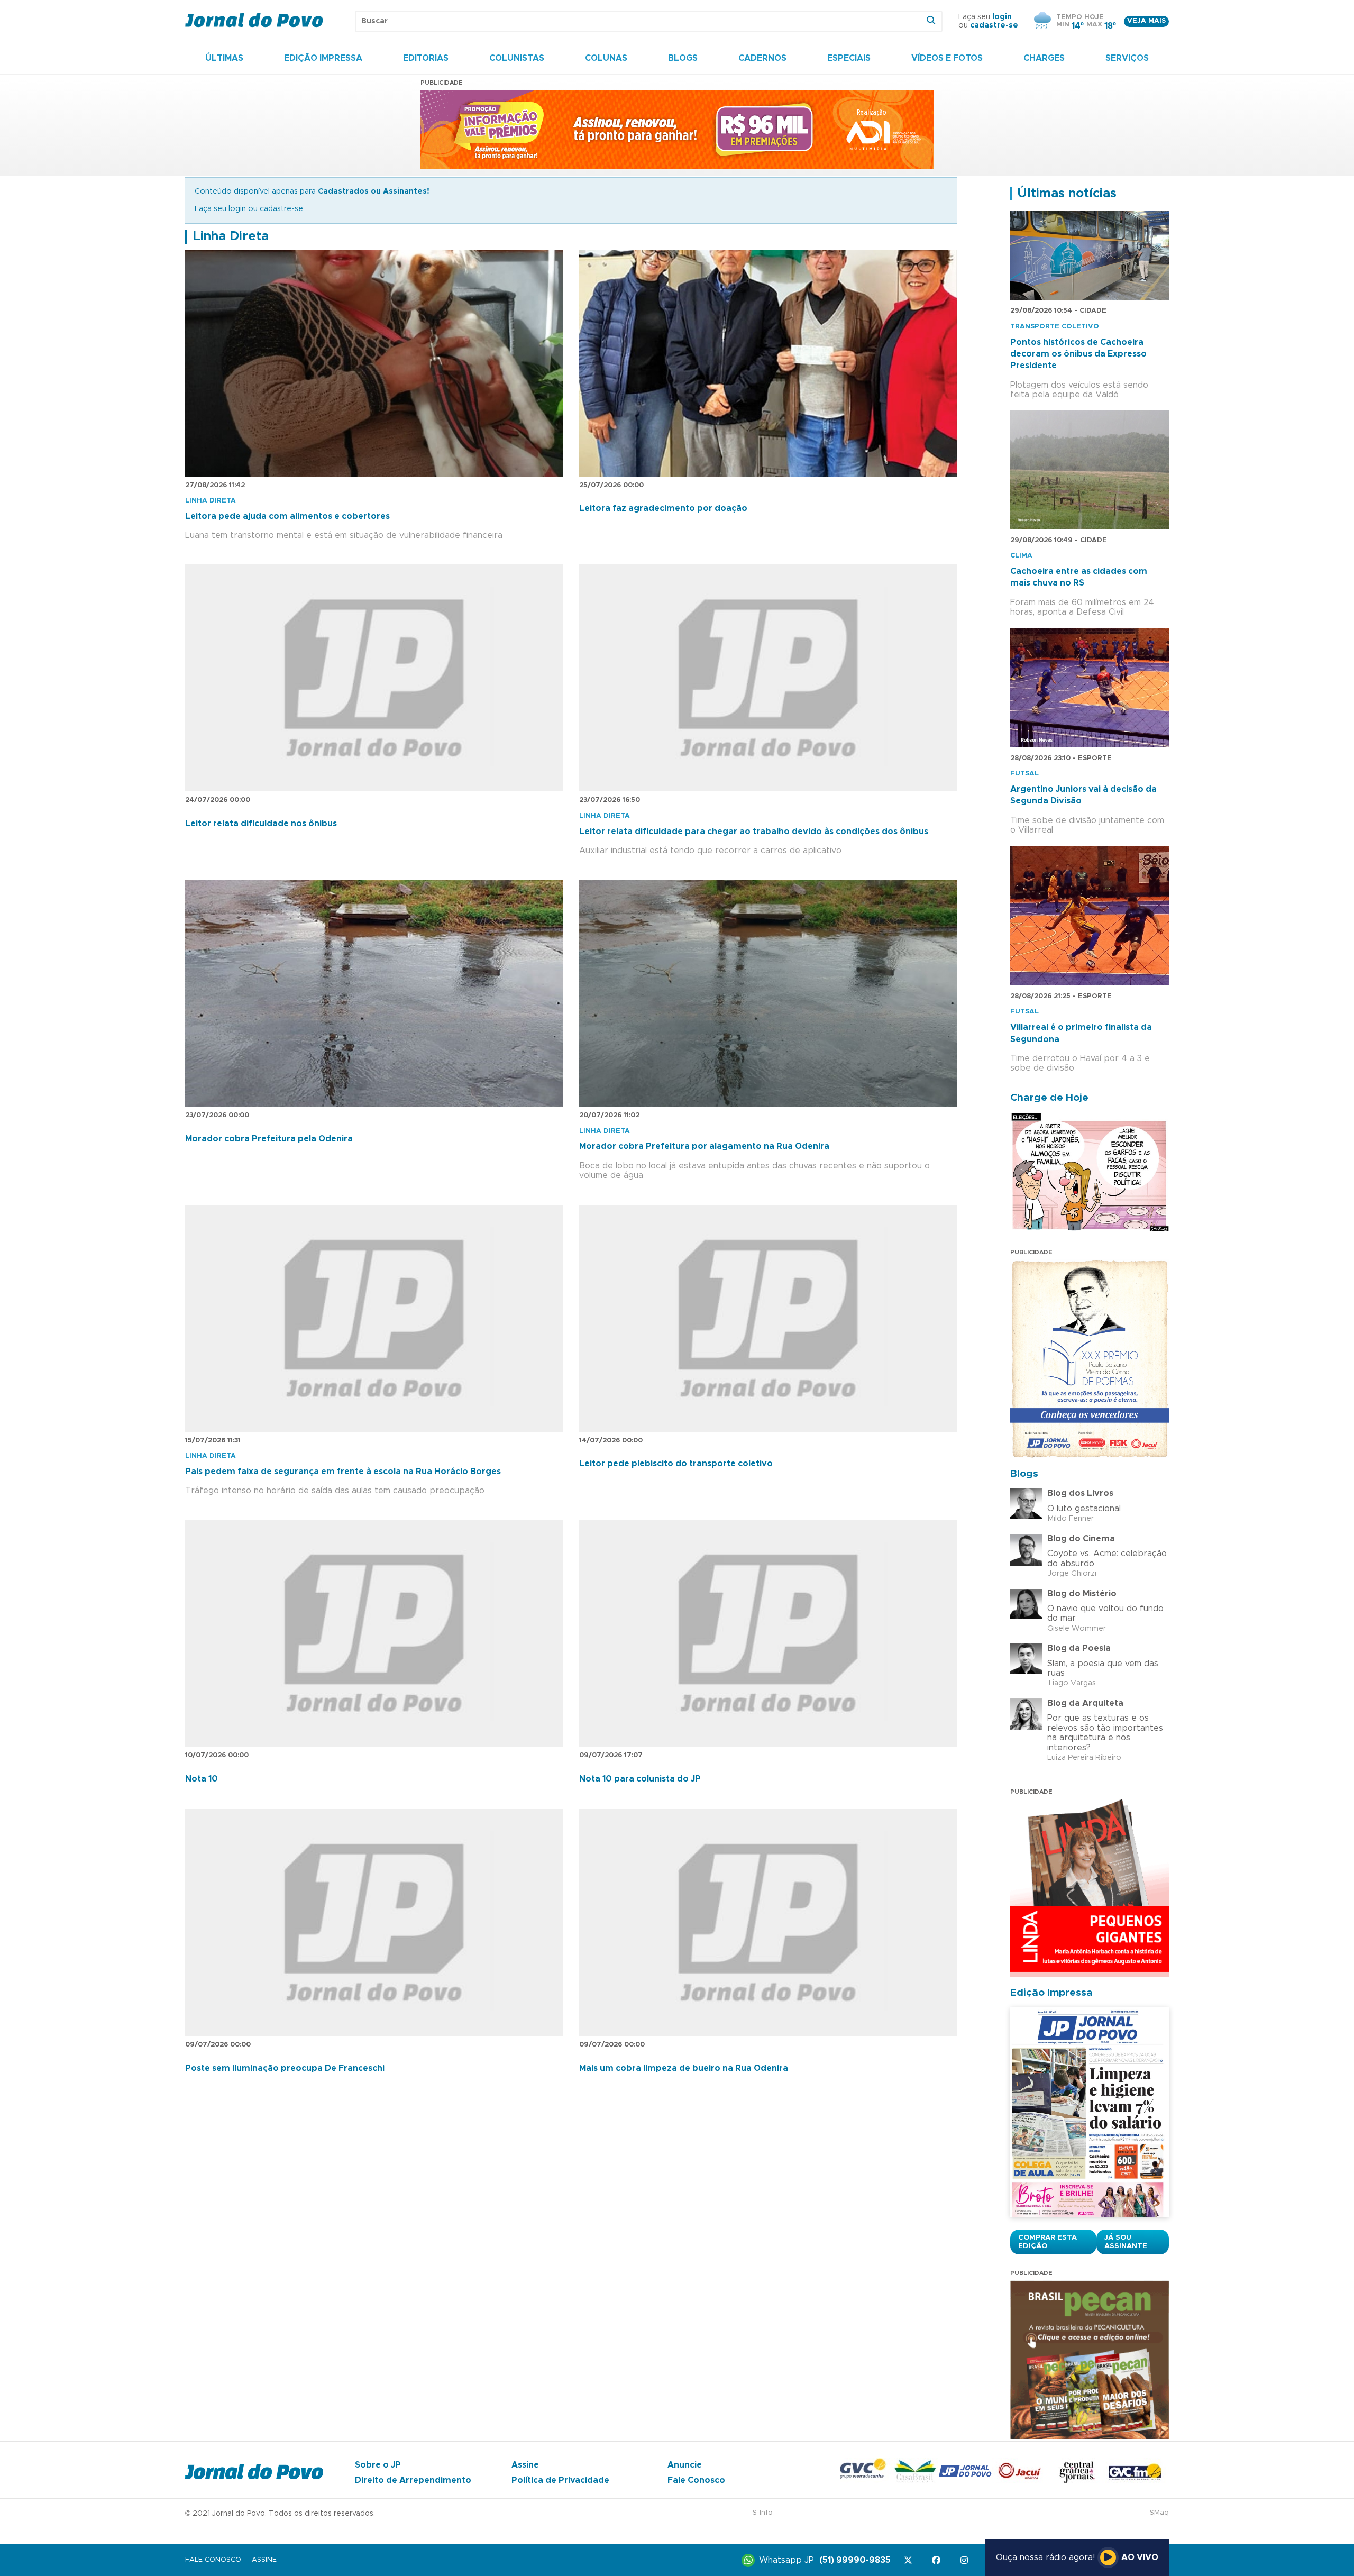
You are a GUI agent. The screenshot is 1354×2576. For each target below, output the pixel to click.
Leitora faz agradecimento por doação (663, 508)
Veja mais (1146, 21)
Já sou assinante (1126, 2242)
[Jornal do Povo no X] (910, 2560)
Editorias (426, 58)
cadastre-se (994, 25)
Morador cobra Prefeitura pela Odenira (269, 1139)
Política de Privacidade (560, 2480)
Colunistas (517, 58)
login (1002, 17)
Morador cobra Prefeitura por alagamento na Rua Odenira (704, 1146)
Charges (1044, 58)
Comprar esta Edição (1047, 2242)
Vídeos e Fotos (947, 58)
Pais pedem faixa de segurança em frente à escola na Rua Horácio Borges (343, 1472)
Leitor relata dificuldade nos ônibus (261, 824)
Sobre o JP (378, 2465)
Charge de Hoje (1049, 1098)
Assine (525, 2465)
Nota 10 (202, 1779)
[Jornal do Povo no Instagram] (966, 2560)
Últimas (224, 58)
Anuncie (685, 2465)
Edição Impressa (323, 58)
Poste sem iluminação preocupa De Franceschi (285, 2068)
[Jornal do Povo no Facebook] (938, 2560)
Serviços (1127, 58)
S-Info (763, 2513)
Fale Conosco (696, 2480)
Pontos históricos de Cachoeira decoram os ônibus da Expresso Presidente (1078, 354)
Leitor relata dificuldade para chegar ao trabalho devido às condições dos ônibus (754, 832)
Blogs (683, 58)
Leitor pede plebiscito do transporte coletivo (676, 1464)
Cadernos (762, 58)
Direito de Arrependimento (413, 2480)
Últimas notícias (1067, 194)
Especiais (849, 58)
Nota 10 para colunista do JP (640, 1779)
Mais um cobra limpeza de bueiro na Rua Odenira (684, 2068)
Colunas (606, 58)
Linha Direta (231, 236)
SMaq (1159, 2513)
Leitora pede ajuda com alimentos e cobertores (287, 516)
